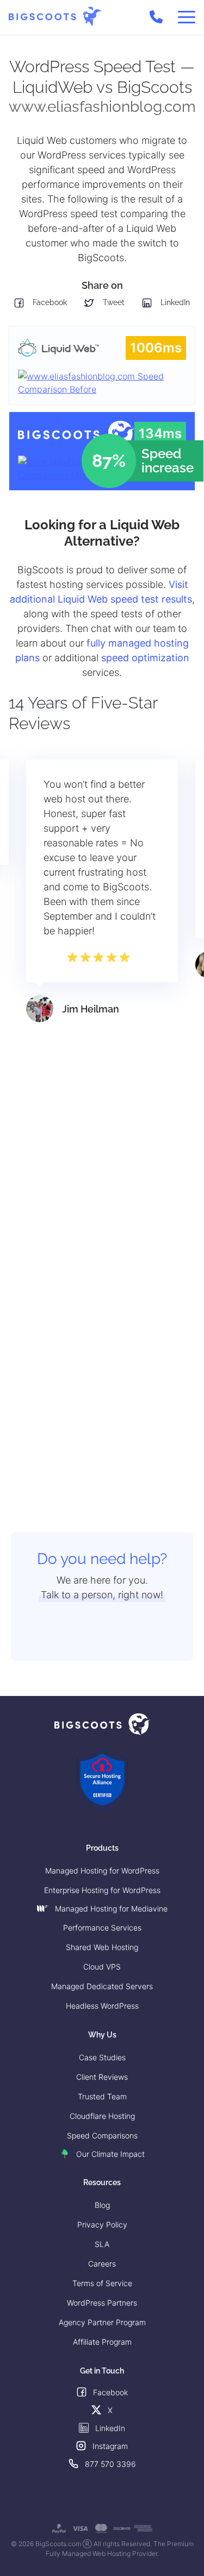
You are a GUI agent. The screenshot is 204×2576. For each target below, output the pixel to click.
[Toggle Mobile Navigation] (187, 17)
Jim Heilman (91, 1009)
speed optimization (145, 658)
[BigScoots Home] (55, 17)
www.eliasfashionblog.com (102, 107)
